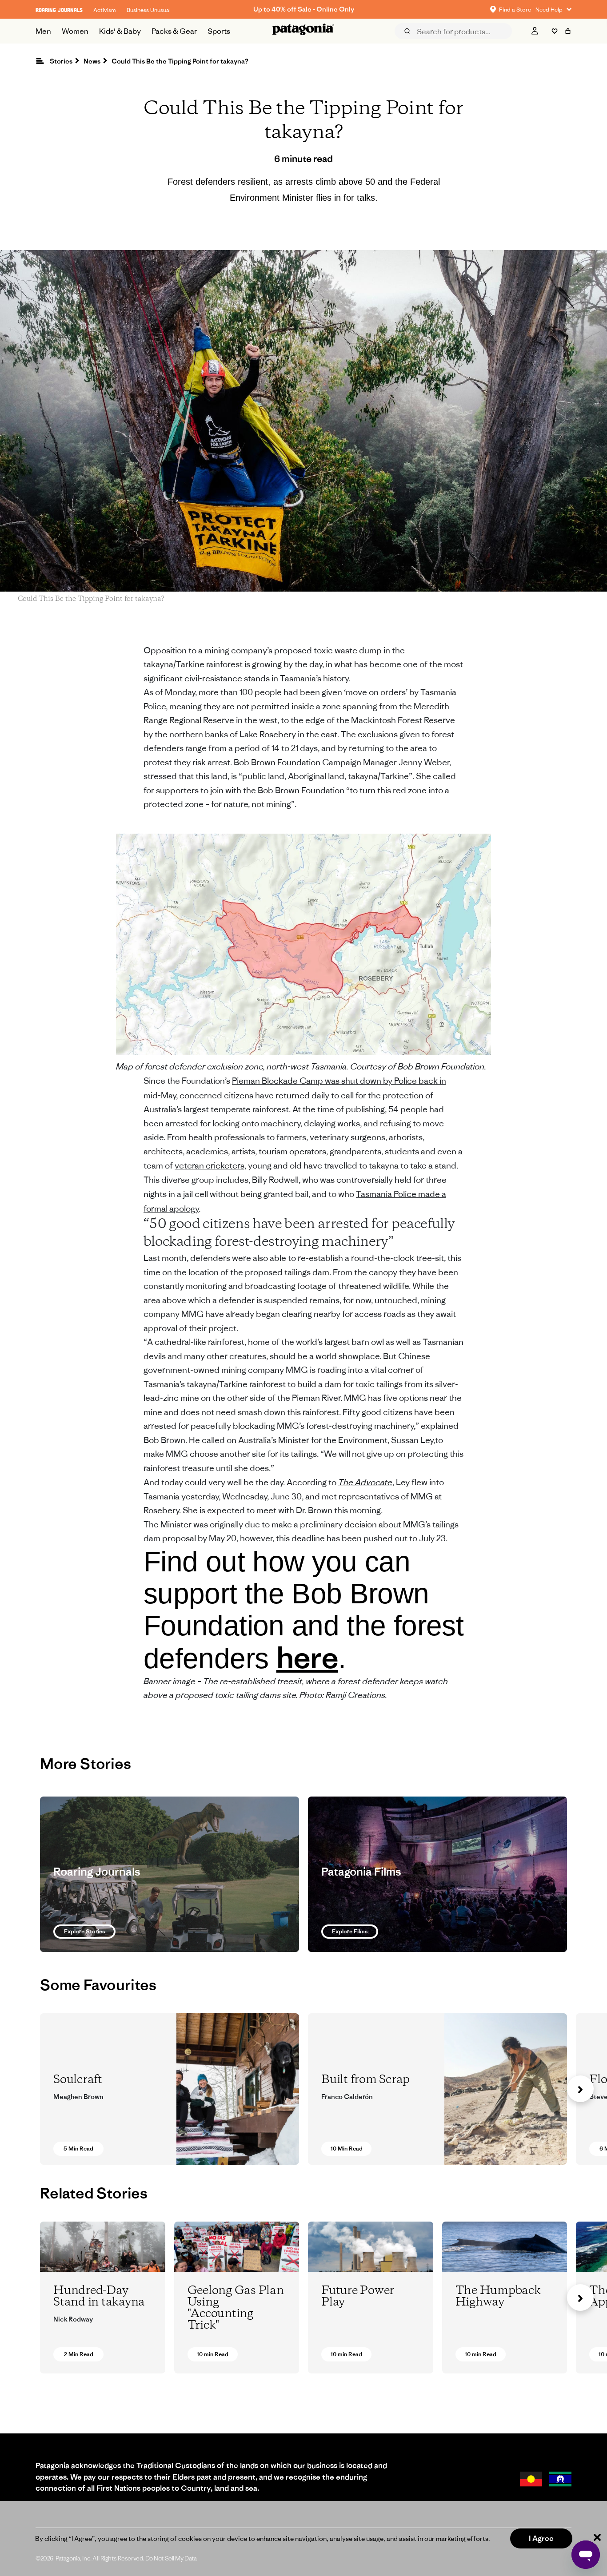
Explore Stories (84, 1931)
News (92, 61)
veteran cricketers (210, 1165)
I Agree (541, 2538)
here (307, 1657)
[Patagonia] (303, 31)
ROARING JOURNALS (59, 10)
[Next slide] (580, 2089)
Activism (105, 10)
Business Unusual (149, 10)
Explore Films (350, 1931)
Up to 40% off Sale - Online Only (304, 9)
